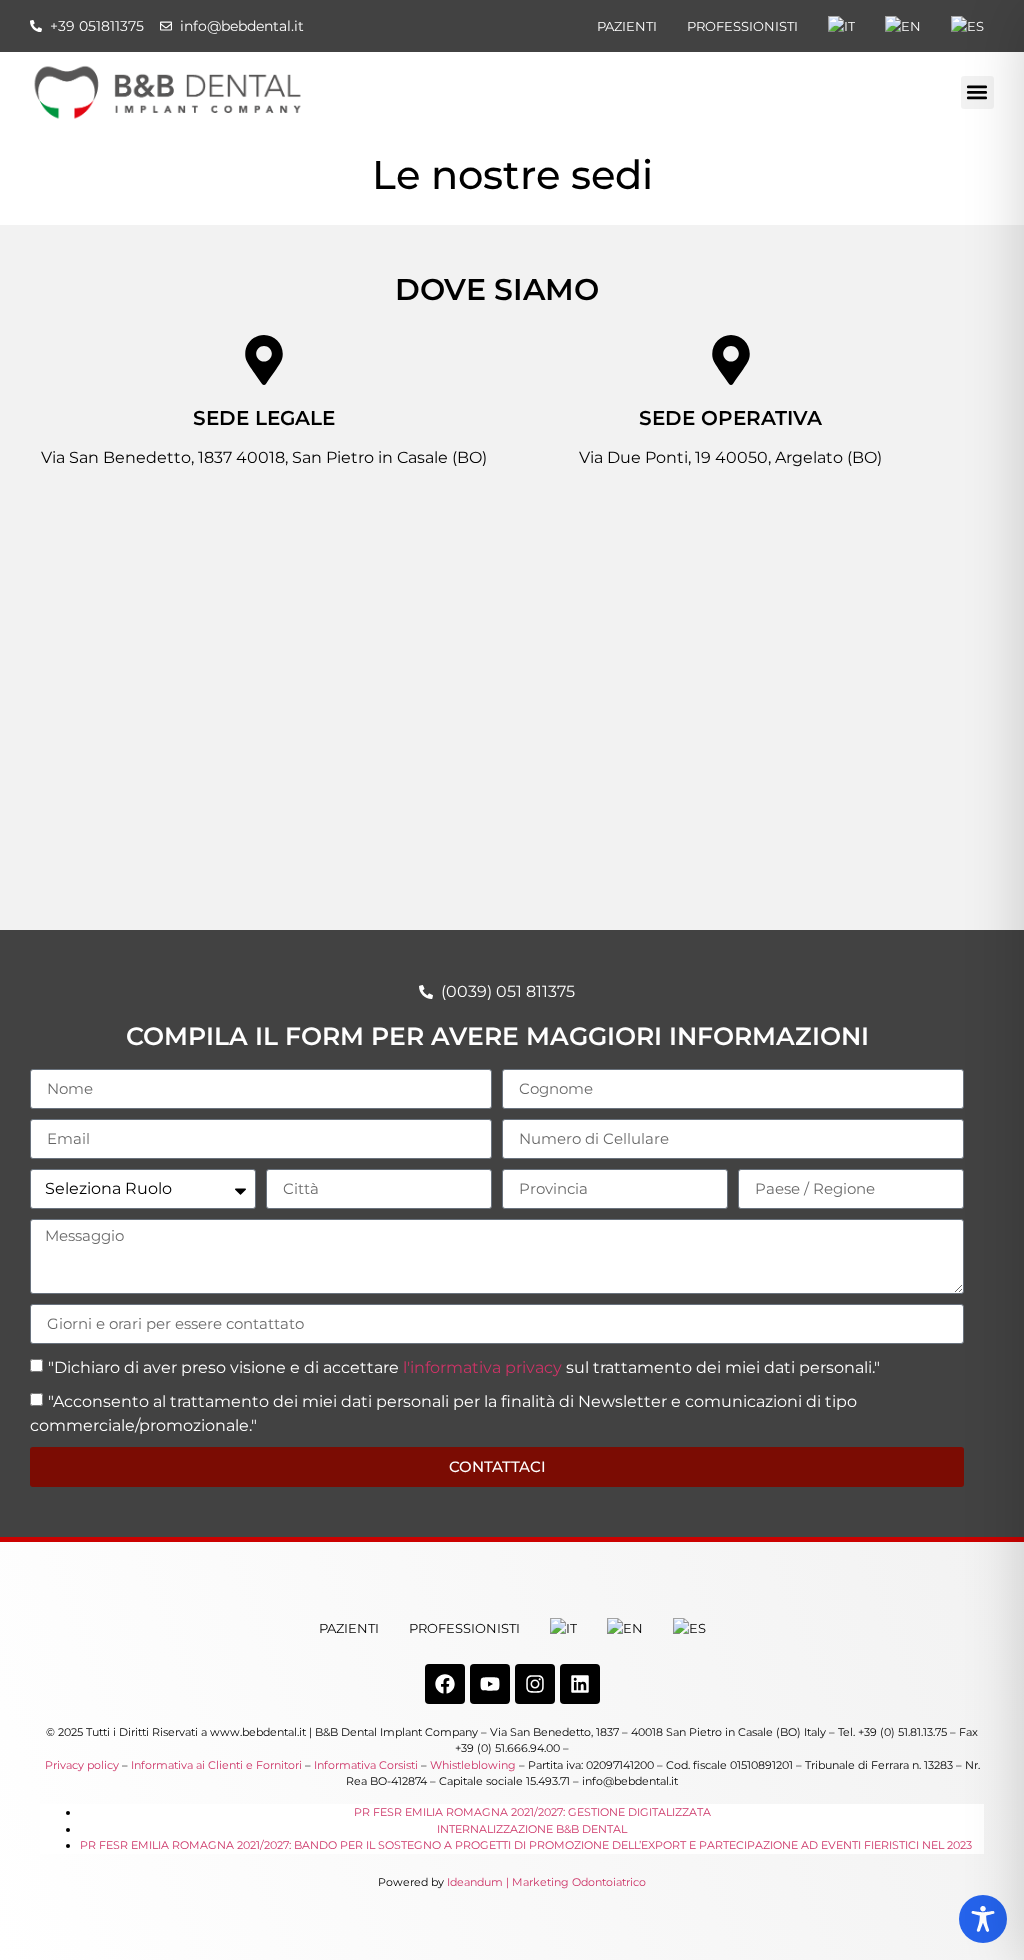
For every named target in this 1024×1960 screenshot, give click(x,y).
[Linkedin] (580, 1684)
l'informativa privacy (482, 1367)
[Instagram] (535, 1684)
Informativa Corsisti (366, 1765)
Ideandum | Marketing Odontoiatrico (546, 1882)
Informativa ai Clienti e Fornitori (216, 1765)
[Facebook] (445, 1684)
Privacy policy (82, 1765)
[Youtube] (490, 1684)
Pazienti (627, 26)
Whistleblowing (473, 1765)
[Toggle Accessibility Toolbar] (983, 1919)
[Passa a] (841, 26)
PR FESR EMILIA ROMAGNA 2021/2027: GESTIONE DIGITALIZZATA (532, 1812)
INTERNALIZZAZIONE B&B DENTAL (532, 1829)
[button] (977, 92)
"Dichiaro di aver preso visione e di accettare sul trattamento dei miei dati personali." (464, 1367)
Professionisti (742, 26)
